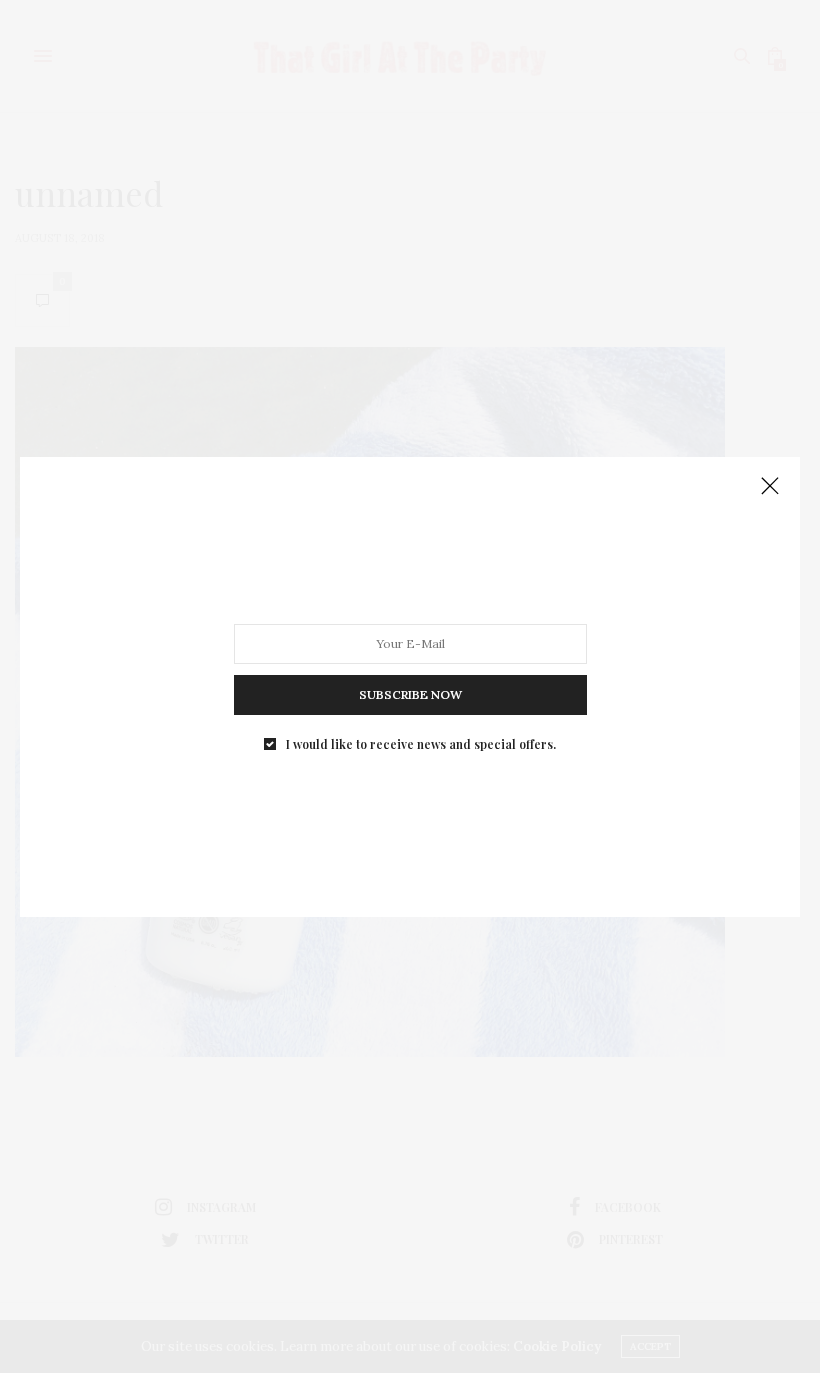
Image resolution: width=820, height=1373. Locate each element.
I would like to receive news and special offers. (421, 743)
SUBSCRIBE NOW (410, 693)
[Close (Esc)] (770, 487)
